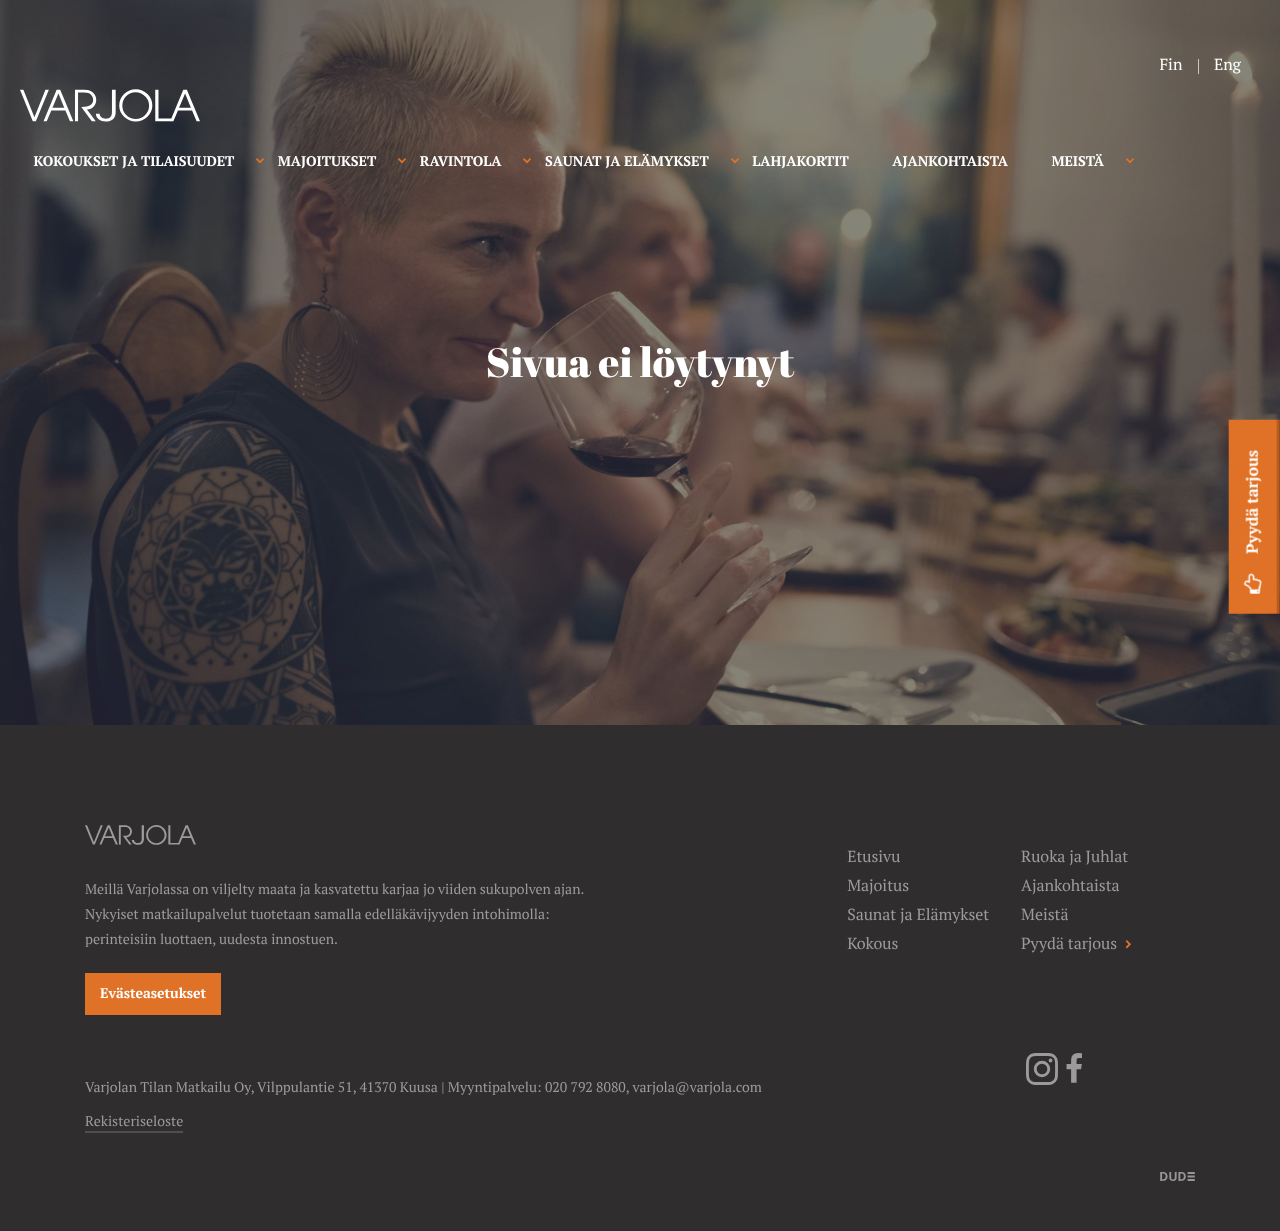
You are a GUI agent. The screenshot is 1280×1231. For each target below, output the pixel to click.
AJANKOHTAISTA (950, 162)
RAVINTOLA (461, 162)
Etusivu (873, 856)
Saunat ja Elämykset (918, 914)
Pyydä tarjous (1252, 502)
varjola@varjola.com (697, 1088)
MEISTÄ (1077, 162)
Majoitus (878, 885)
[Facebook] (1074, 1081)
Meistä (1044, 914)
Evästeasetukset (153, 994)
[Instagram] (1042, 1081)
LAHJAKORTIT (800, 162)
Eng (1227, 64)
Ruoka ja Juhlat (1074, 856)
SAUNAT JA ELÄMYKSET (627, 162)
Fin (1170, 64)
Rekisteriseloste (134, 1122)
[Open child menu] (260, 160)
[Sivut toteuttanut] (1177, 1175)
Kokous (872, 943)
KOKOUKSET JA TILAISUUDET (134, 162)
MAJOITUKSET (327, 162)
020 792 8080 (585, 1088)
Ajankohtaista (1070, 885)
